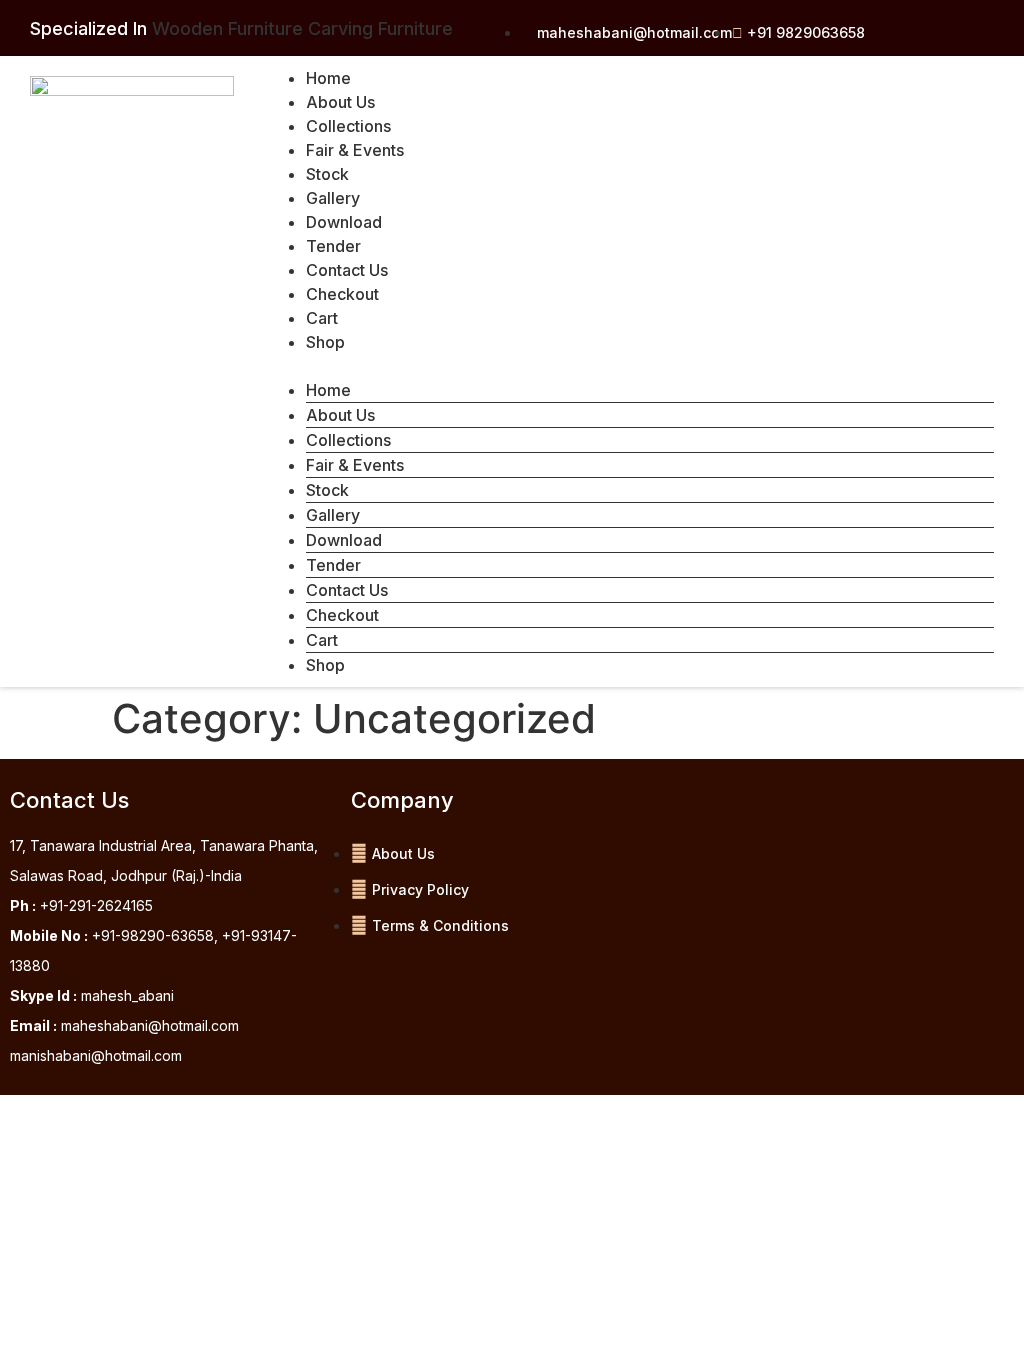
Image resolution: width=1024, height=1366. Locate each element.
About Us (340, 102)
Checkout (342, 294)
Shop (325, 342)
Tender (333, 246)
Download (344, 222)
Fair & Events (355, 150)
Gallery (333, 198)
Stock (327, 174)
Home (328, 78)
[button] (630, 366)
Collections (348, 126)
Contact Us (347, 270)
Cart (322, 318)
